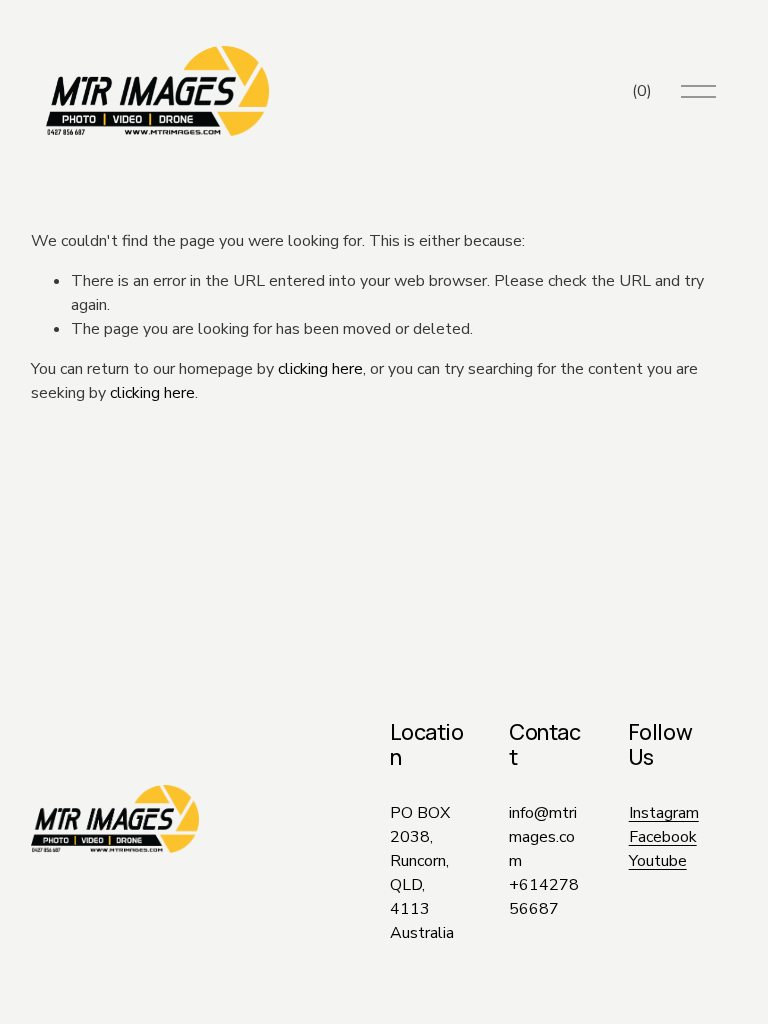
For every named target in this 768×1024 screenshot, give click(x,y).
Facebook (663, 837)
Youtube (658, 861)
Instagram (664, 813)
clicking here (320, 369)
